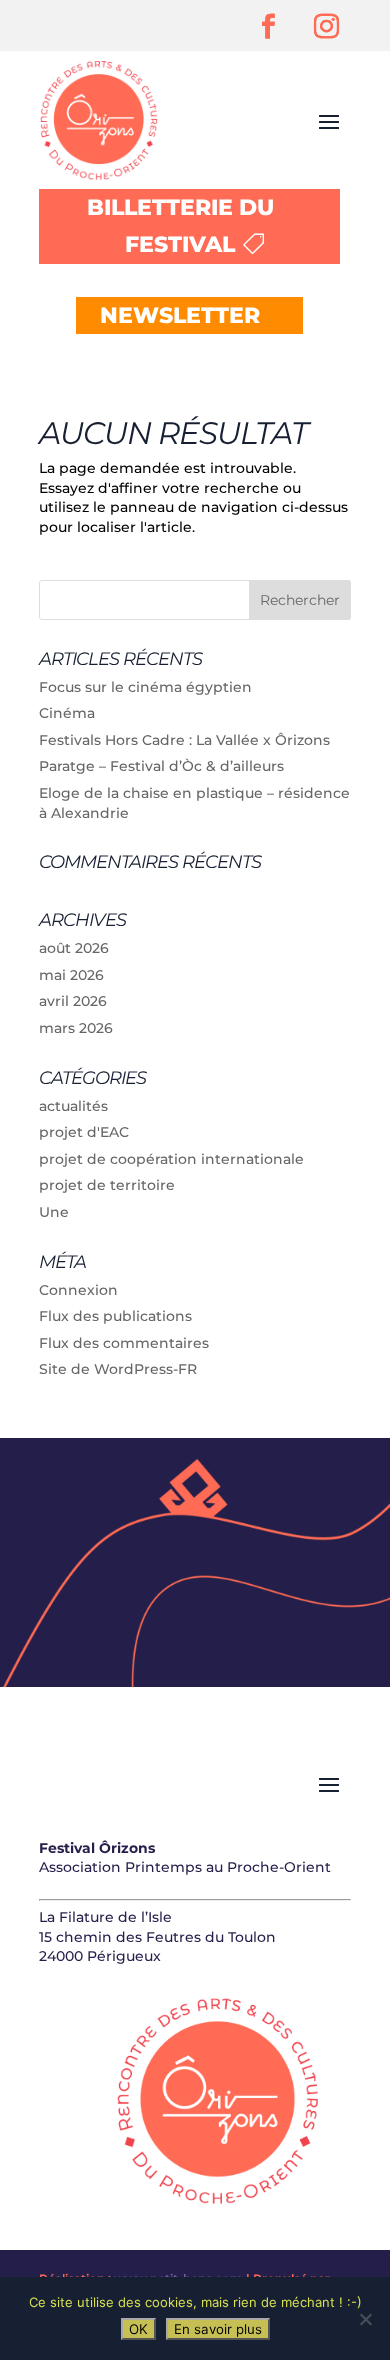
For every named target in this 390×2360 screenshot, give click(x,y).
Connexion (78, 1290)
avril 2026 (73, 1001)
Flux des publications (115, 1316)
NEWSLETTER (180, 315)
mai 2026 (71, 975)
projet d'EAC (84, 1132)
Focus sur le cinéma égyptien (145, 687)
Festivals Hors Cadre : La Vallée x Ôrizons (184, 740)
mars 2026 (76, 1028)
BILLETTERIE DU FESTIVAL (180, 226)
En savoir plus (218, 2329)
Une (54, 1212)
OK (138, 2329)
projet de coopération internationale (171, 1159)
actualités (73, 1106)
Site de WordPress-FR (118, 1369)
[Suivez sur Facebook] (268, 27)
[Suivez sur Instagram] (326, 27)
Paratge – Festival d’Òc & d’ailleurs (161, 766)
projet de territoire (107, 1185)
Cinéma (67, 713)
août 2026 (74, 948)
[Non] (365, 2319)
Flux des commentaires (124, 1343)
